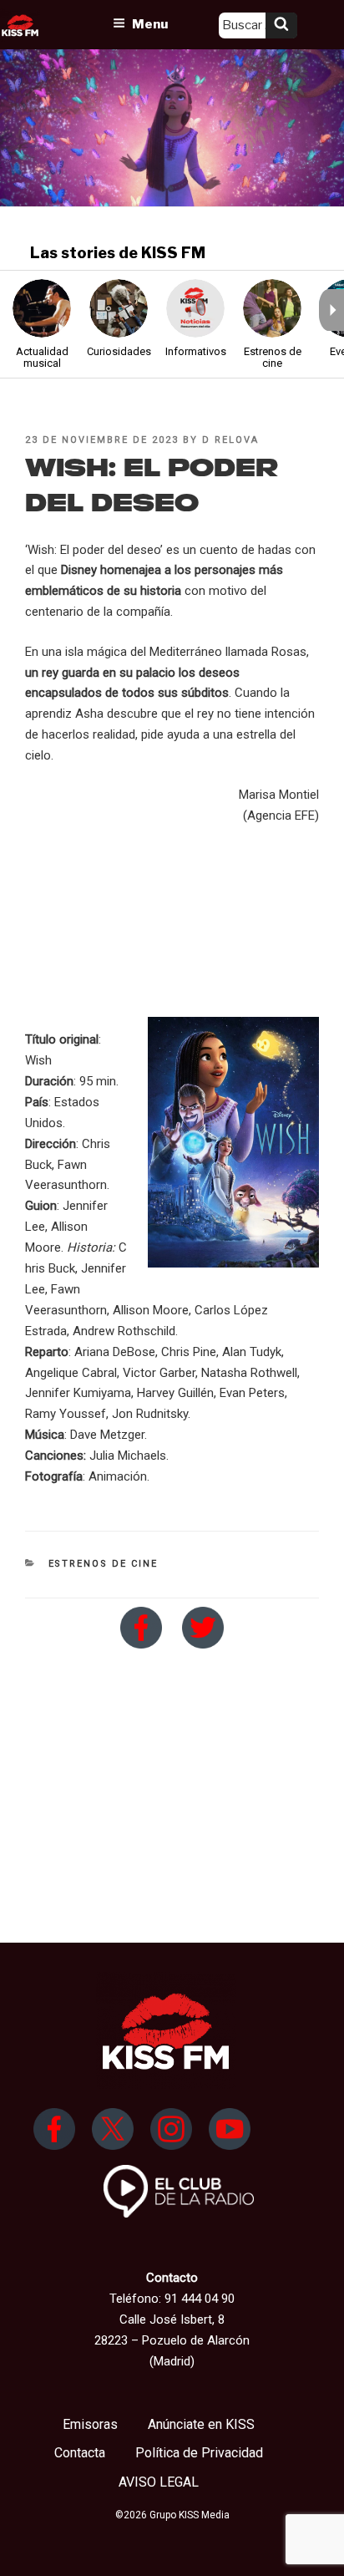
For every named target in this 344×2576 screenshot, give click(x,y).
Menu (150, 24)
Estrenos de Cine (104, 1564)
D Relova (230, 440)
